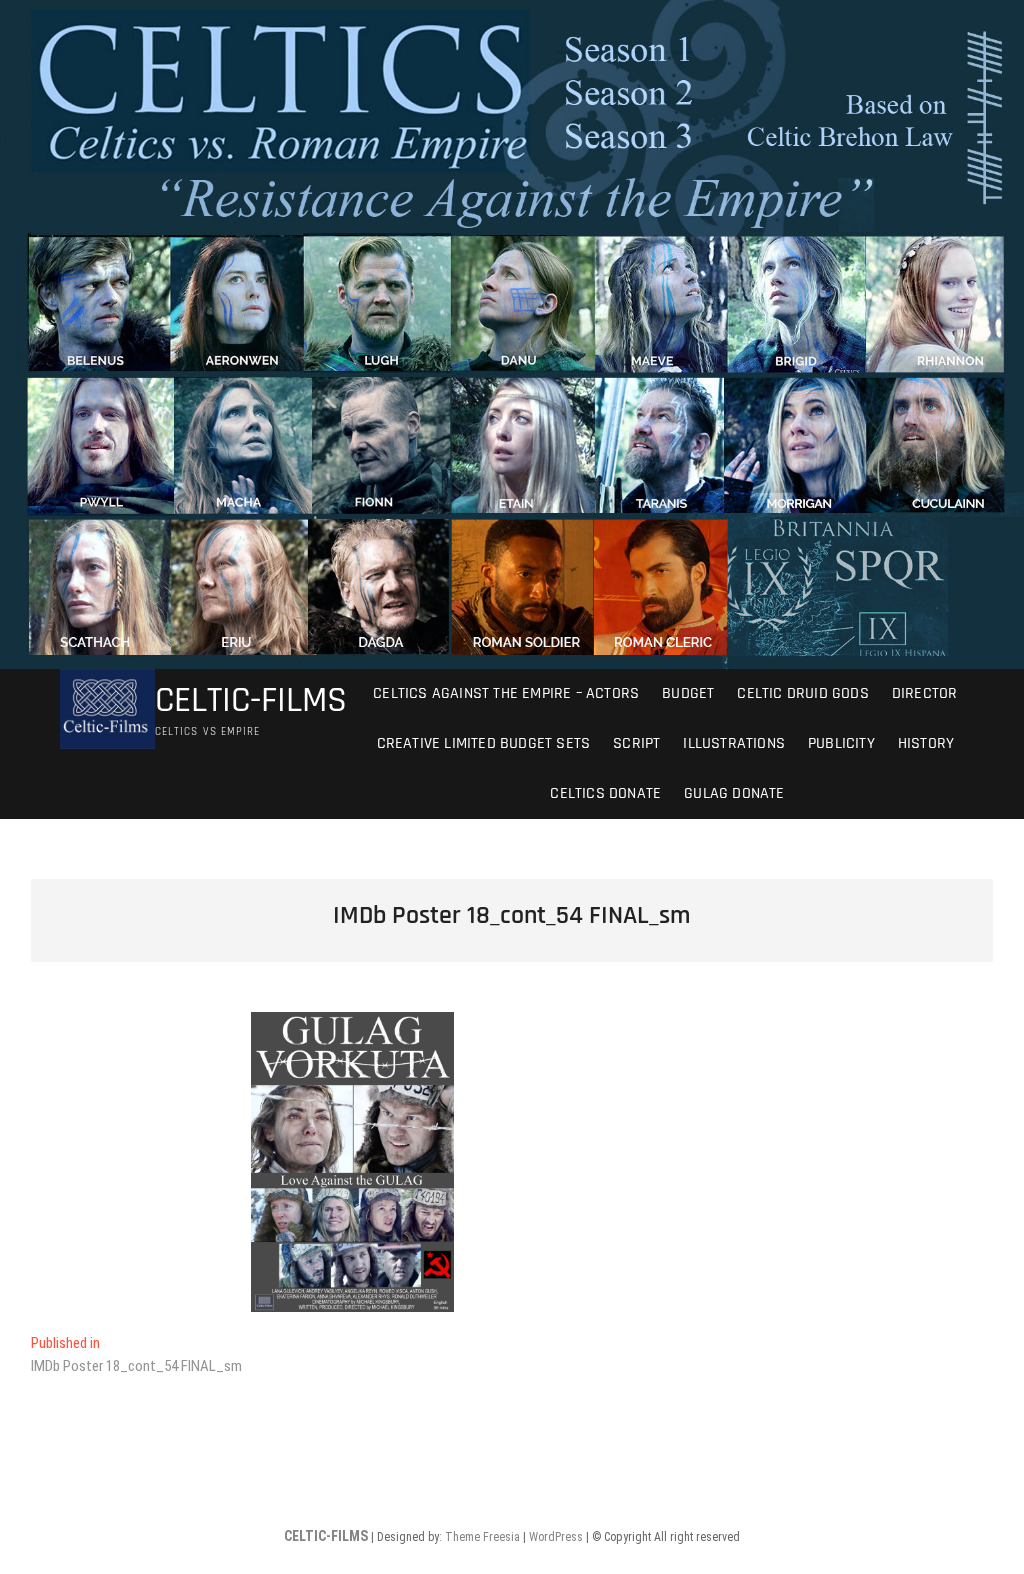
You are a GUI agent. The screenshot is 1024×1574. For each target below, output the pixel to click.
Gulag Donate (734, 793)
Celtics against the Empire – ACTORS (506, 693)
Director (925, 693)
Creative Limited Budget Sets (484, 743)
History (926, 743)
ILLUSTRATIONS (734, 743)
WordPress (556, 1537)
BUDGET (688, 693)
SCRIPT (636, 743)
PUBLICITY (841, 743)
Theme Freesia (482, 1537)
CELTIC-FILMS (251, 701)
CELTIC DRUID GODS (802, 693)
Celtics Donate (603, 793)
